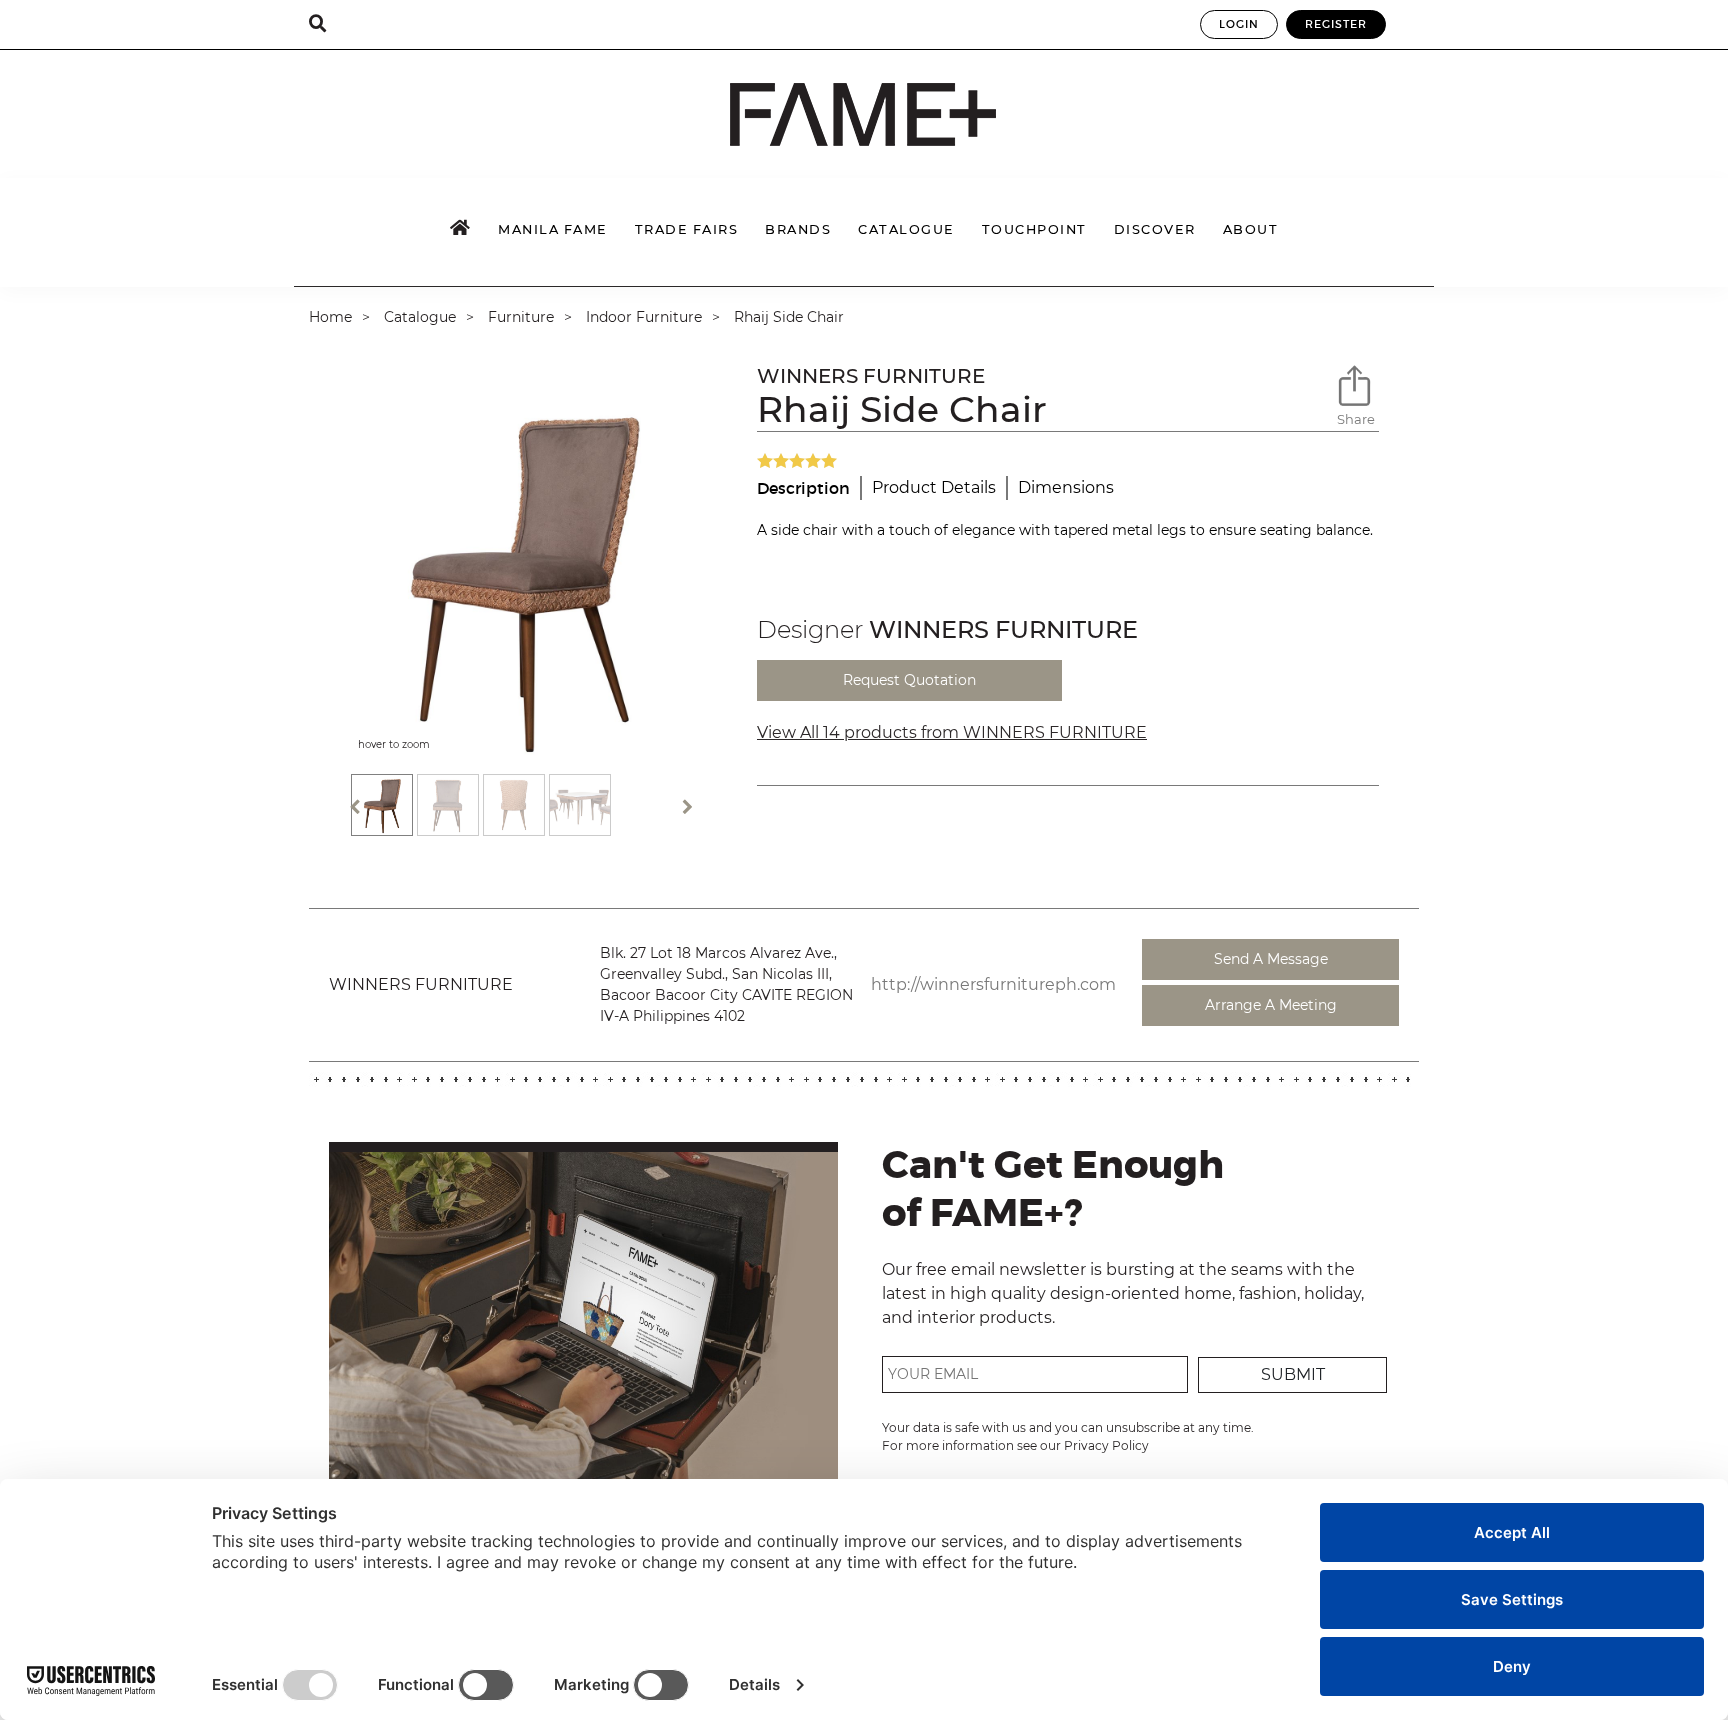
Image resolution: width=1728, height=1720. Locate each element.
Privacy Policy (1106, 1445)
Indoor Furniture (644, 317)
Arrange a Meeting (1271, 1005)
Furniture (521, 317)
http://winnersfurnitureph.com (993, 984)
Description (803, 488)
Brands (798, 229)
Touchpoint (1034, 229)
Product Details (934, 487)
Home (330, 317)
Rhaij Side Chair (789, 317)
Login (1239, 24)
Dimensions (1066, 487)
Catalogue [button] (906, 229)
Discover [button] (1155, 229)
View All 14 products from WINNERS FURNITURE (952, 732)
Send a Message (1271, 959)
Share (1356, 419)
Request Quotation (909, 680)
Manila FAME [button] (553, 229)
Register (1336, 24)
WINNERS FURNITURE (871, 376)
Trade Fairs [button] (687, 229)
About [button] (1251, 229)
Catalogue (420, 317)
